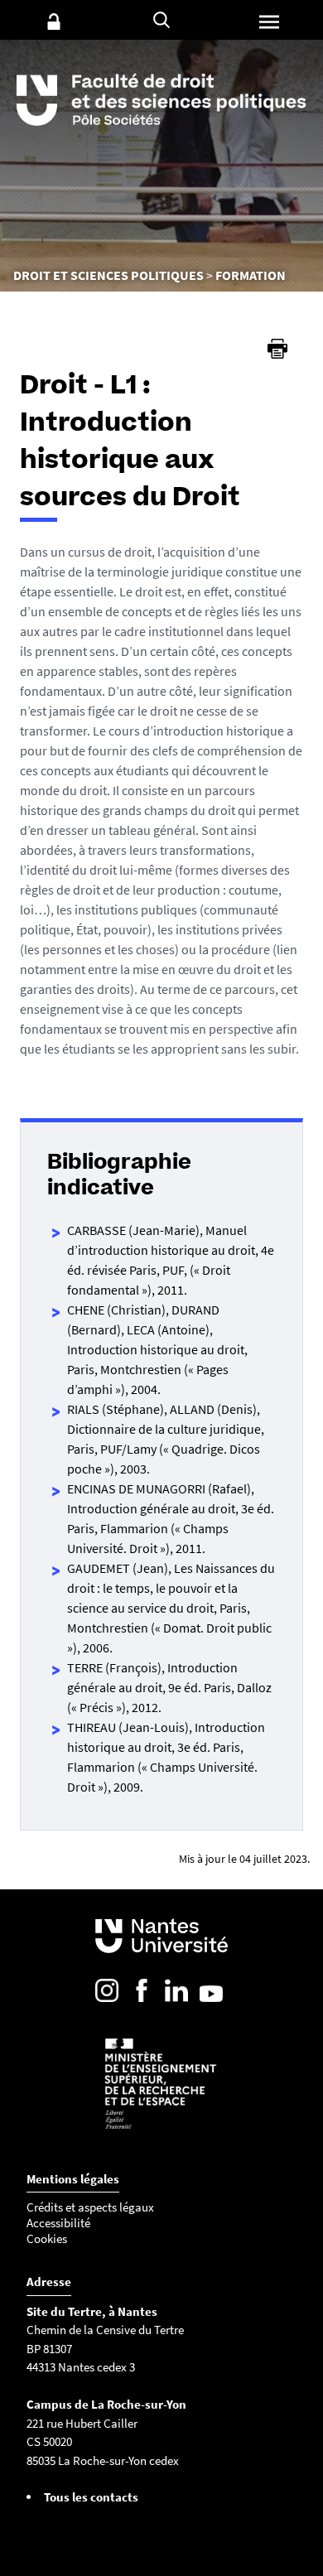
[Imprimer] (277, 349)
